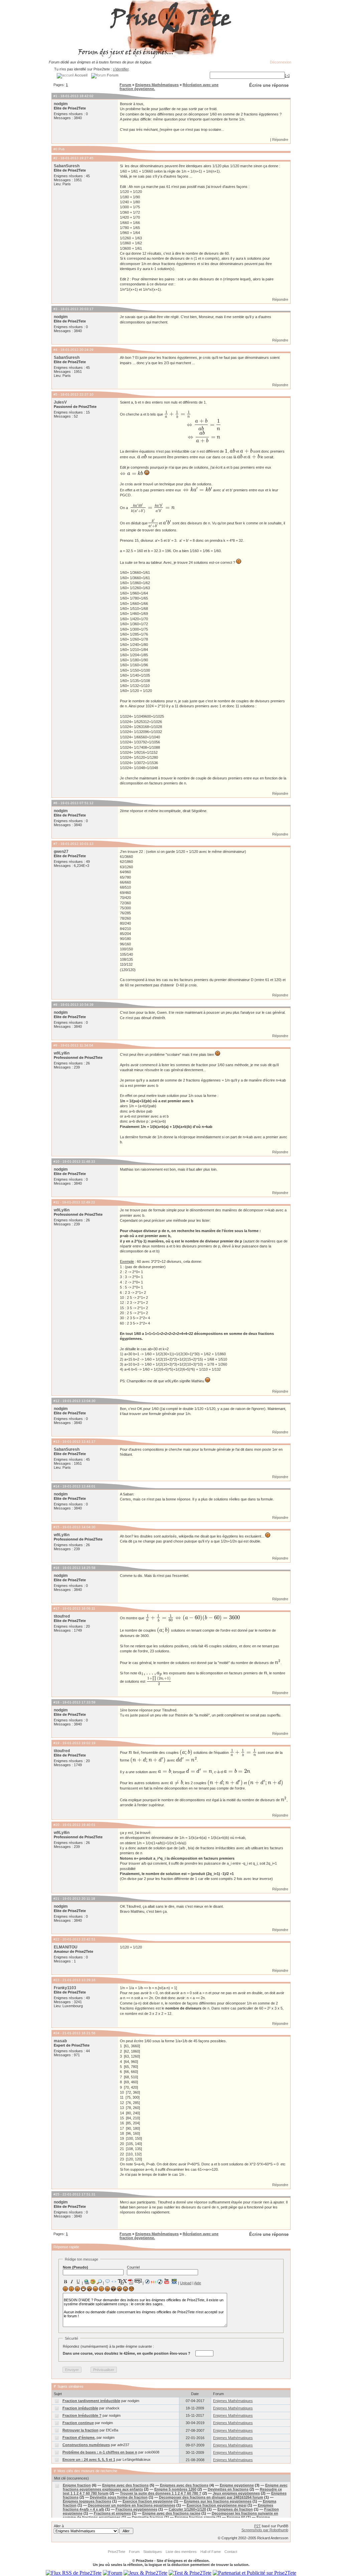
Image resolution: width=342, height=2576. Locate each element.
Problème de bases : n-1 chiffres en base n (100, 2452)
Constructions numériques (86, 2445)
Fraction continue (78, 2423)
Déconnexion (281, 62)
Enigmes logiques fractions (87, 2501)
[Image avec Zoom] (99, 2282)
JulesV (60, 402)
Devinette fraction (148, 2517)
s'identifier (121, 69)
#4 (55, 350)
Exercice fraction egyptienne (148, 2501)
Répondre (280, 140)
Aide (198, 2283)
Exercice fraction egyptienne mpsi (217, 2505)
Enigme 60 (236, 2517)
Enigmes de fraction (235, 2509)
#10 (56, 1161)
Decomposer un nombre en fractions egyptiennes (132, 2505)
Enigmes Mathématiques (157, 85)
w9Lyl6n (62, 1053)
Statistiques (153, 2552)
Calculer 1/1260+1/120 (187, 2509)
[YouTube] (167, 2281)
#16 (56, 1568)
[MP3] (160, 2282)
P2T (258, 2526)
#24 (56, 2033)
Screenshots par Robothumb (265, 2530)
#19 (56, 1743)
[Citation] (108, 2282)
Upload (186, 2283)
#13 (56, 1442)
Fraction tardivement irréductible (91, 2401)
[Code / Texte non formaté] (114, 2282)
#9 (55, 1045)
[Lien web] (87, 2282)
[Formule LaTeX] (122, 2282)
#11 (56, 1202)
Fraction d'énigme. (79, 2437)
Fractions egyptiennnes (136, 2509)
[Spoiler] (138, 2281)
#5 (55, 394)
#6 (55, 803)
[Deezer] (154, 2282)
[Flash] (147, 2282)
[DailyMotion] (174, 2281)
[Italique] (72, 2282)
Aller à (59, 2526)
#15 (56, 1527)
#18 (56, 1702)
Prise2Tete (117, 2552)
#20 (56, 1825)
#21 (56, 1899)
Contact (231, 2552)
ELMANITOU (66, 1947)
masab (60, 2041)
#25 (56, 2194)
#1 (55, 96)
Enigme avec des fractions (125, 2485)
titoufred (62, 1616)
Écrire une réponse (269, 85)
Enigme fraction (77, 2485)
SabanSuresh (67, 166)
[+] (287, 75)
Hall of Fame (211, 2552)
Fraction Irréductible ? (82, 2415)
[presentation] (177, 414)
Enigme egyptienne (237, 2485)
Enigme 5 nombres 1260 (175, 2489)
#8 (55, 1005)
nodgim (61, 104)
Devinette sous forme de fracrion (119, 2497)
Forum (125, 85)
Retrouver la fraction (80, 2430)
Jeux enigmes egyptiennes (236, 2493)
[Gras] (65, 2282)
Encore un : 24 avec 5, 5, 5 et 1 (89, 2460)
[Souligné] (78, 2282)
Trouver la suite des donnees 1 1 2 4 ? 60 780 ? (161, 2493)
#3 (55, 309)
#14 (56, 1486)
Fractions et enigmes (112, 2513)
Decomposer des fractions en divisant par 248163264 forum (211, 2497)
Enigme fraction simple (195, 2517)
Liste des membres (181, 2552)
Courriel (133, 2267)
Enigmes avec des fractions (184, 2485)
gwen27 (61, 852)
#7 (55, 844)
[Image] (93, 2282)
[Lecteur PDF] (131, 2281)
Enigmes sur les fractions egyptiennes (218, 2501)
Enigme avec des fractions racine (171, 2513)
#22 (56, 1939)
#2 (55, 158)
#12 (56, 1401)
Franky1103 (65, 1988)
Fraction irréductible (80, 2408)
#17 (56, 1608)
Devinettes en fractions (228, 2489)
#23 (56, 1980)
